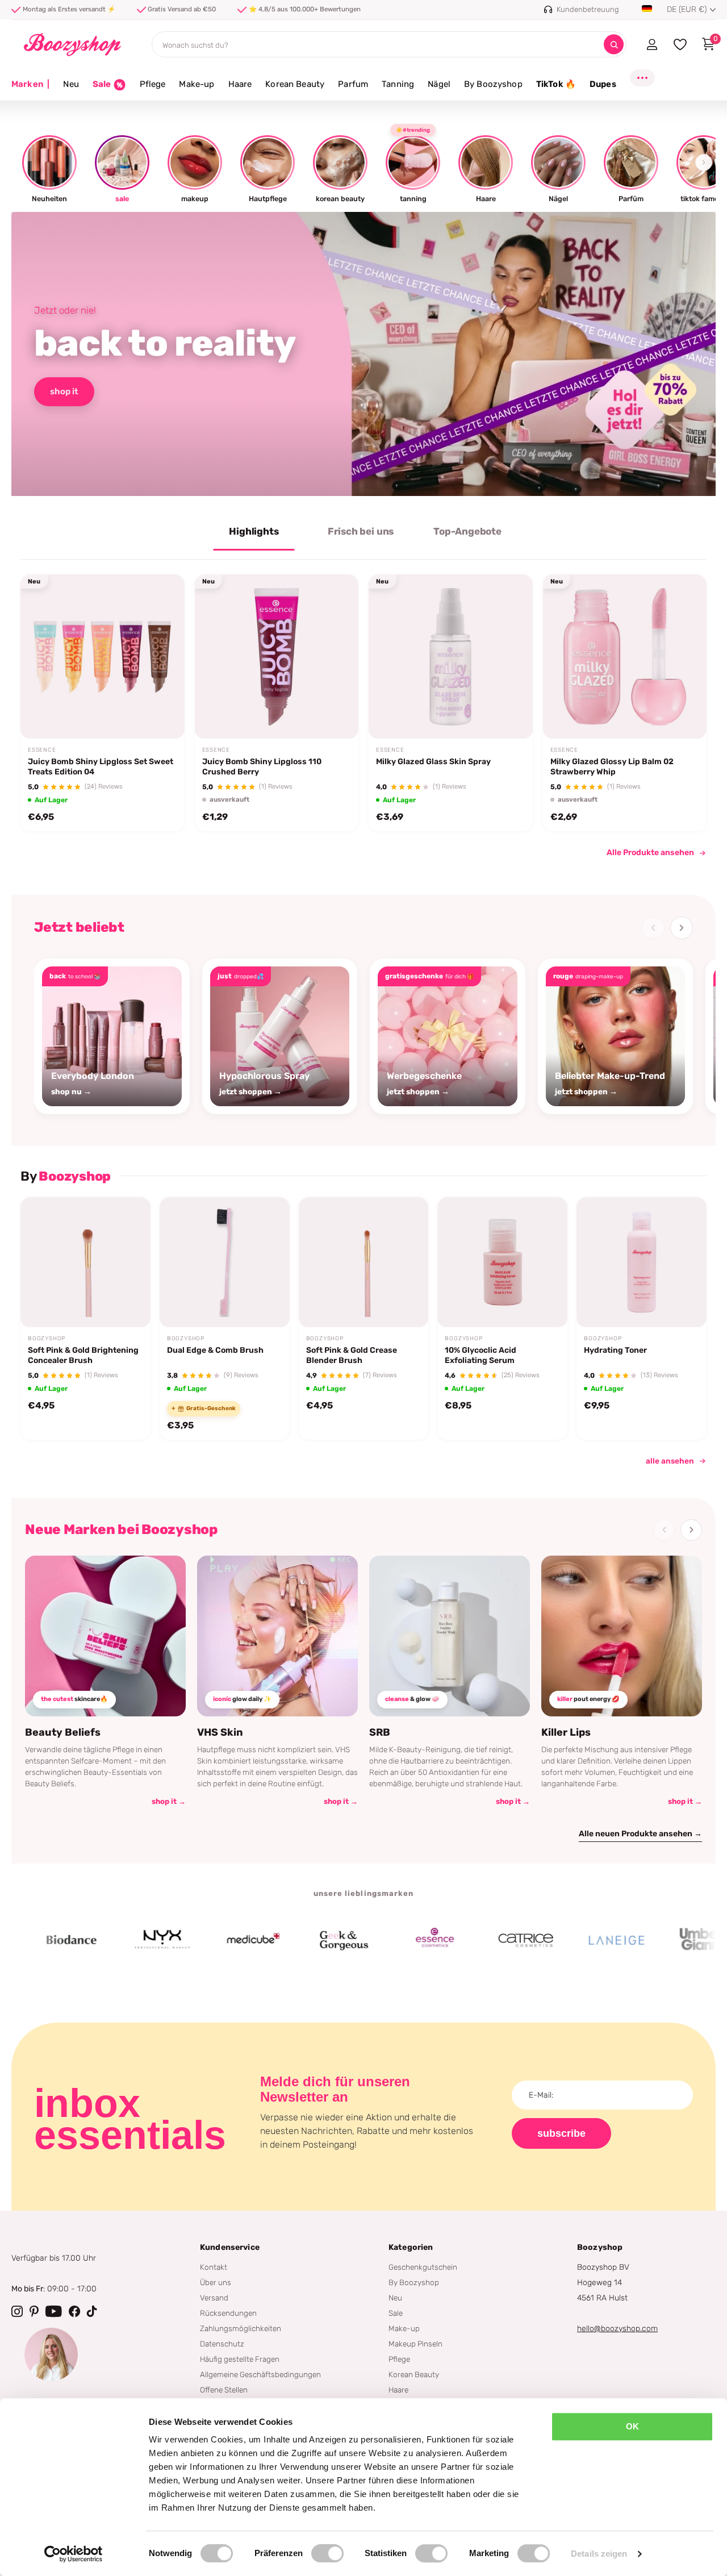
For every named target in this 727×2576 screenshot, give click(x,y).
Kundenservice (230, 2247)
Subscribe (561, 2133)
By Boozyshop (493, 84)
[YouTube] (54, 2311)
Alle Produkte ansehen (650, 853)
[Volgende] (682, 928)
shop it (64, 391)
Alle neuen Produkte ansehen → (640, 1834)
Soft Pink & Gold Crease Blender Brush (352, 1355)
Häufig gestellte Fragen (240, 2359)
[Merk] (109, 1940)
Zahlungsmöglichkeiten (241, 2328)
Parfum (353, 84)
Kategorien (411, 2247)
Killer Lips (566, 1732)
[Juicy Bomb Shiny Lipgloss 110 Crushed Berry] (277, 656)
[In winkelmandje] (161, 712)
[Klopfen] (92, 2311)
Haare (240, 84)
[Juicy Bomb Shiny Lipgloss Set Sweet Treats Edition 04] (103, 656)
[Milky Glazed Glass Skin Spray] (451, 656)
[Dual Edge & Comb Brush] (225, 1262)
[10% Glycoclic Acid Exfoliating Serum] (502, 1262)
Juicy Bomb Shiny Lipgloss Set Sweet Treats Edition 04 (101, 767)
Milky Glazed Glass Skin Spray (433, 762)
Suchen (614, 45)
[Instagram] (17, 2311)
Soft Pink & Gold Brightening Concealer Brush (83, 1355)
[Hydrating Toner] (642, 1262)
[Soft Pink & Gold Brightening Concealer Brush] (85, 1262)
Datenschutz (222, 2344)
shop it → (169, 1801)
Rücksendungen (228, 2313)
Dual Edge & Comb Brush (215, 1350)
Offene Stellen (224, 2390)
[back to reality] (363, 354)
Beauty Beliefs (63, 1732)
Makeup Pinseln (415, 2344)
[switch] (327, 2553)
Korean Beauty (295, 84)
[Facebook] (74, 2311)
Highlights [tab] (254, 531)
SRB (380, 1732)
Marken (30, 84)
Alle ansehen (670, 1461)
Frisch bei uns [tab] (361, 531)
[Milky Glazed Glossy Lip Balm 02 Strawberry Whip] (625, 656)
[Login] (652, 44)
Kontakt (214, 2267)
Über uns (216, 2282)
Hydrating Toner (615, 1350)
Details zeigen (599, 2554)
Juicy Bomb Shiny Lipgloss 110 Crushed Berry (262, 767)
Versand (214, 2298)
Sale (396, 2313)
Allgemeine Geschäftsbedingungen (260, 2374)
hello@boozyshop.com (617, 2329)
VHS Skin (220, 1732)
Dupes (603, 84)
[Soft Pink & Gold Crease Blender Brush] (364, 1262)
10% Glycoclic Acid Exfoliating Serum (481, 1355)
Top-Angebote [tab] (467, 531)
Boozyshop (47, 1339)
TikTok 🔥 (556, 84)
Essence (42, 750)
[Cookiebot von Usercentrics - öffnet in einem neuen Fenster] (74, 2554)
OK (632, 2426)
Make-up (197, 84)
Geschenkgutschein (423, 2267)
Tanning (398, 84)
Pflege (153, 84)
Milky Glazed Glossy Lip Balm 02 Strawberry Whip (612, 767)
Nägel (439, 84)
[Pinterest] (34, 2311)
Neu (71, 84)
